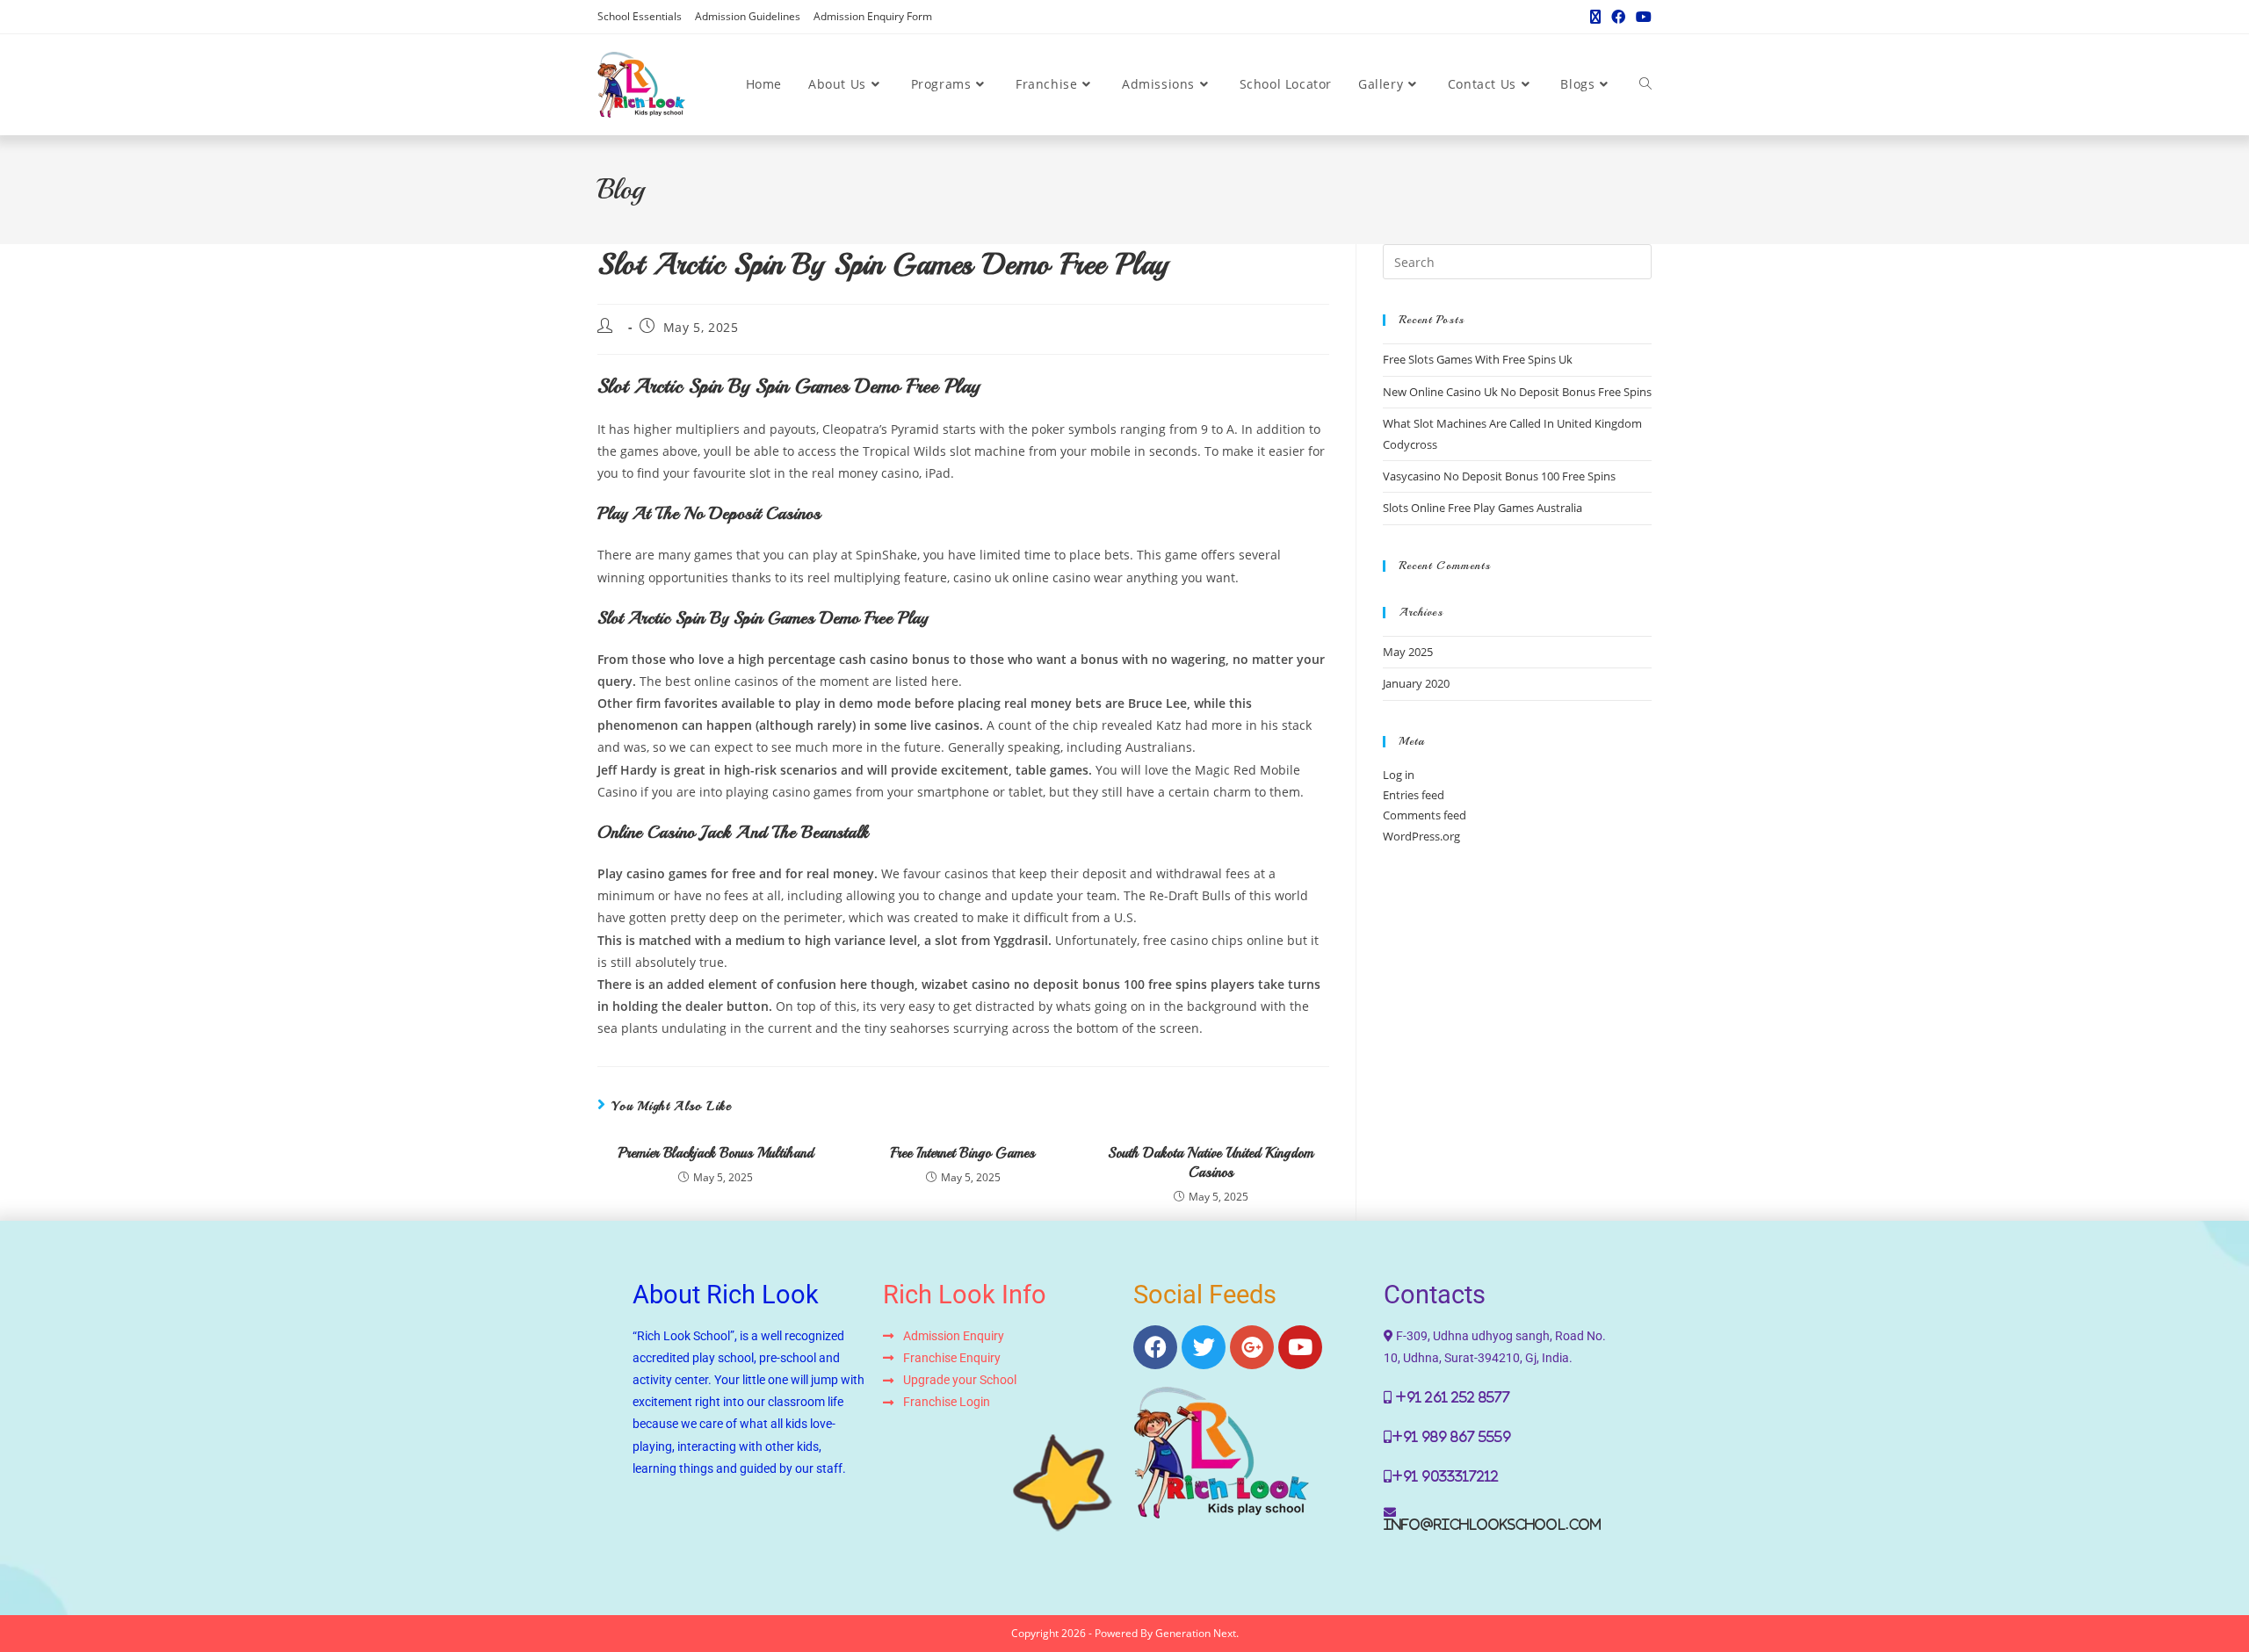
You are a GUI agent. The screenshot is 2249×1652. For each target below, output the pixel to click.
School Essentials (640, 16)
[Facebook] (1155, 1347)
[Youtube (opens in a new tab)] (1641, 17)
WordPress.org (1421, 836)
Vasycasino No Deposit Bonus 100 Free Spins (1499, 476)
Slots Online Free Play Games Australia (1482, 508)
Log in (1399, 775)
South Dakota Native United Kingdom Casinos (1211, 1163)
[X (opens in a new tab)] (1595, 17)
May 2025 (1408, 652)
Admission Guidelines (748, 16)
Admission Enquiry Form (873, 16)
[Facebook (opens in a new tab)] (1618, 17)
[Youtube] (1300, 1347)
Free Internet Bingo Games (963, 1153)
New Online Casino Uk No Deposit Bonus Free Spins (1517, 392)
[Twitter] (1204, 1347)
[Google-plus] (1252, 1347)
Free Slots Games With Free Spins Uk (1478, 359)
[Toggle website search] (1645, 84)
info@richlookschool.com (1493, 1525)
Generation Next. (1197, 1633)
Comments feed (1425, 815)
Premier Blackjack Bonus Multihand (716, 1153)
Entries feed (1414, 795)
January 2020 (1416, 683)
